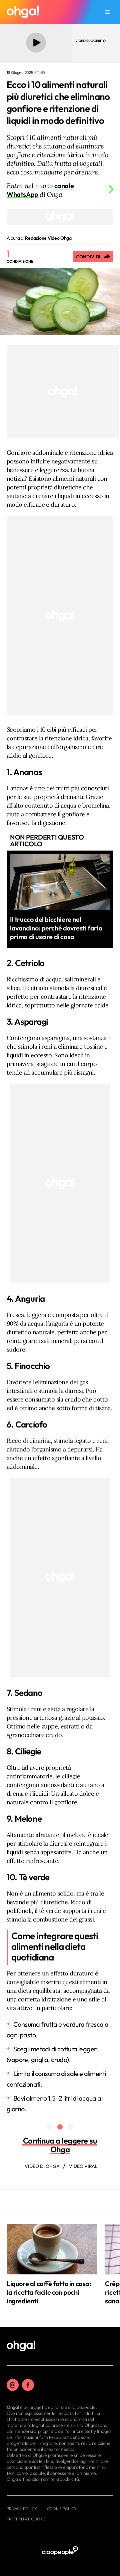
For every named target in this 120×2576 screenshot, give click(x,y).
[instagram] (13, 2385)
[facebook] (28, 2385)
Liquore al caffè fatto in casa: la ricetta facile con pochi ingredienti (49, 2292)
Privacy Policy (22, 2509)
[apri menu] (107, 12)
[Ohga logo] (23, 12)
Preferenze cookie (26, 2519)
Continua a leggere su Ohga (60, 2145)
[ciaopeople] (60, 2551)
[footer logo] (21, 2346)
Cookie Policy (62, 2509)
